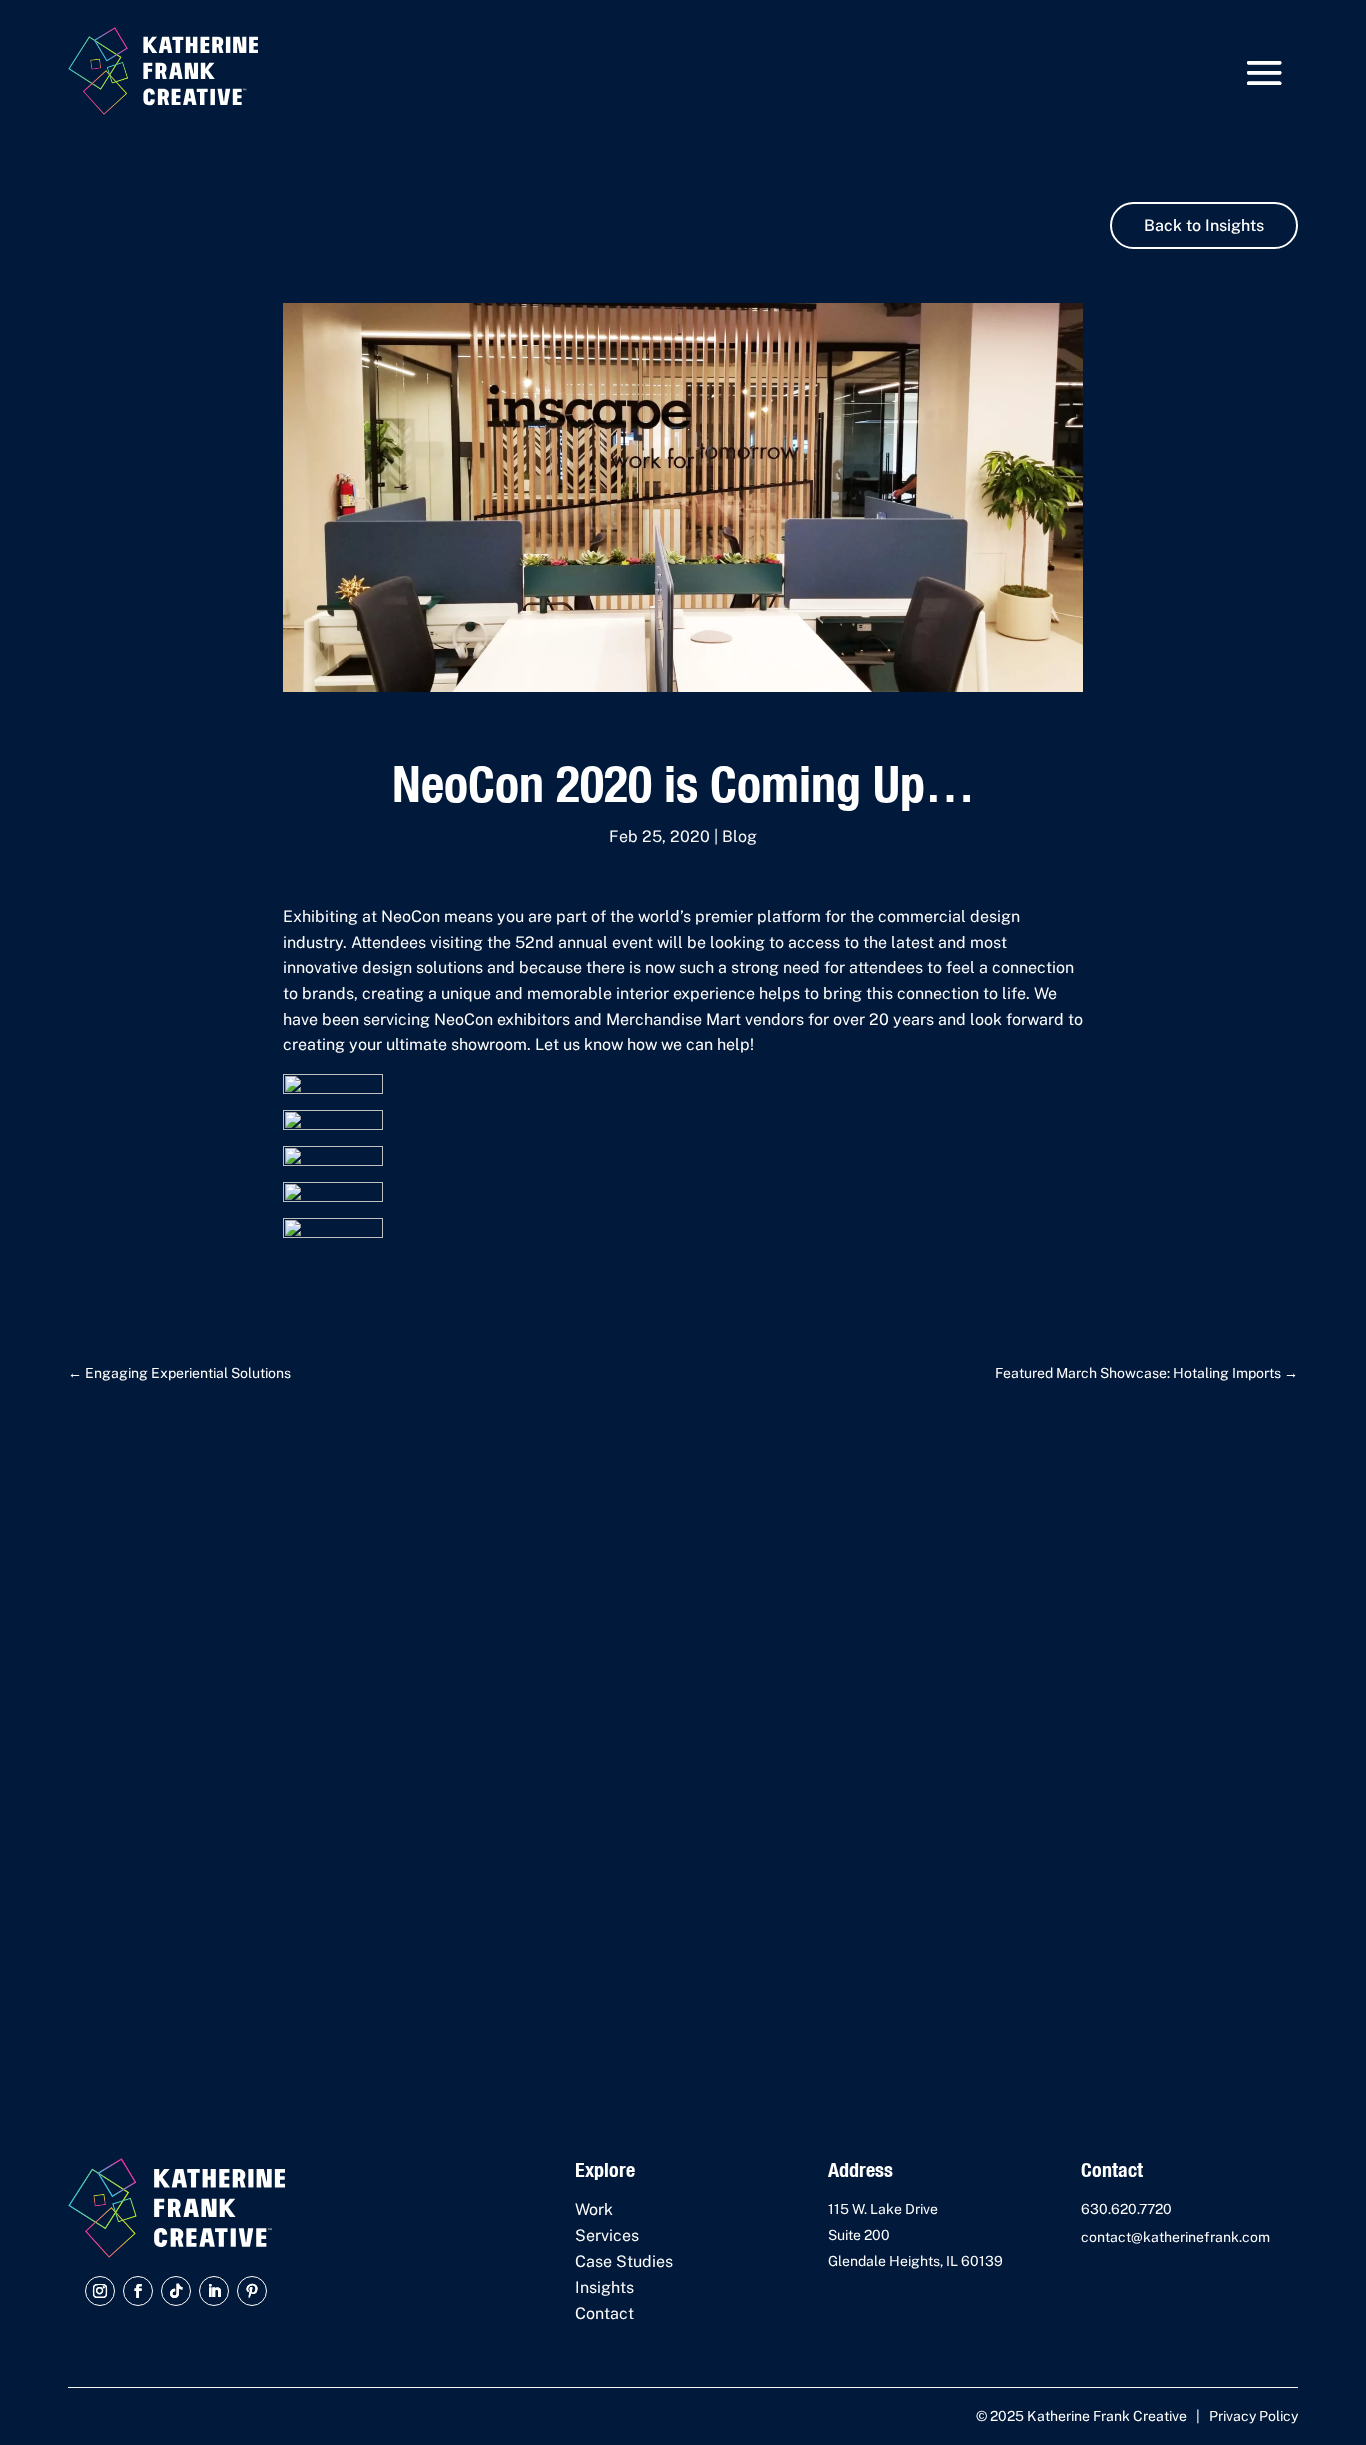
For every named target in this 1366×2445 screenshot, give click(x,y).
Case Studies (624, 2261)
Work (594, 2209)
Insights (604, 2287)
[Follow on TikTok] (176, 2291)
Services (607, 2235)
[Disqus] (682, 1737)
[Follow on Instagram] (100, 2291)
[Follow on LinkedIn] (214, 2291)
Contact (604, 2313)
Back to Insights (1204, 225)
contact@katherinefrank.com (1175, 2237)
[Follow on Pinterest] (252, 2291)
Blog (739, 836)
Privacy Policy (1253, 2416)
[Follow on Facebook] (138, 2291)
